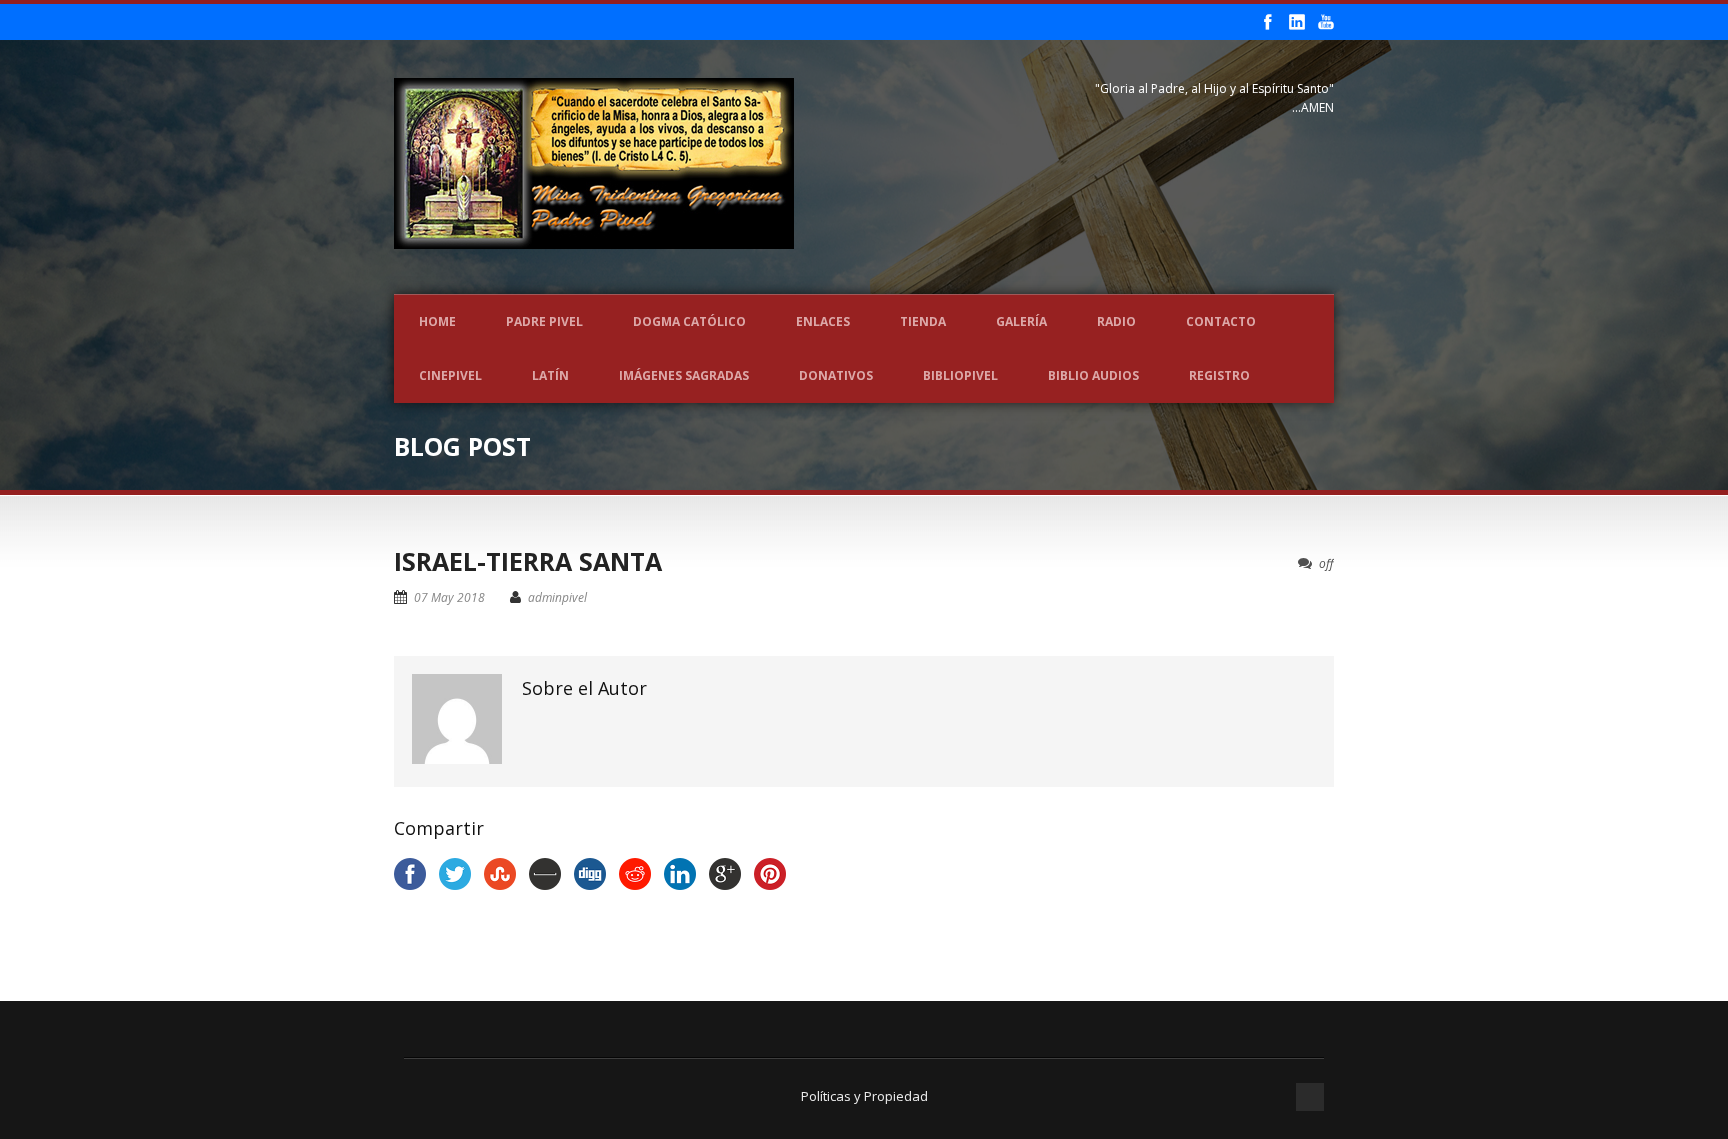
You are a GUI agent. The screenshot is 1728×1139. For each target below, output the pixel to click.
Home (437, 321)
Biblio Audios (1093, 375)
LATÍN (550, 375)
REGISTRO (1219, 375)
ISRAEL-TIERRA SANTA (528, 561)
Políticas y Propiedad (864, 1096)
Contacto (1221, 321)
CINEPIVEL (450, 375)
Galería (1021, 321)
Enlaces (823, 321)
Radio (1116, 321)
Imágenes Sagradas (684, 375)
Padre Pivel (544, 321)
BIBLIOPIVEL (960, 375)
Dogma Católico (689, 321)
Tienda (923, 321)
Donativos (836, 375)
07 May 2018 (449, 597)
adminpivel (557, 597)
